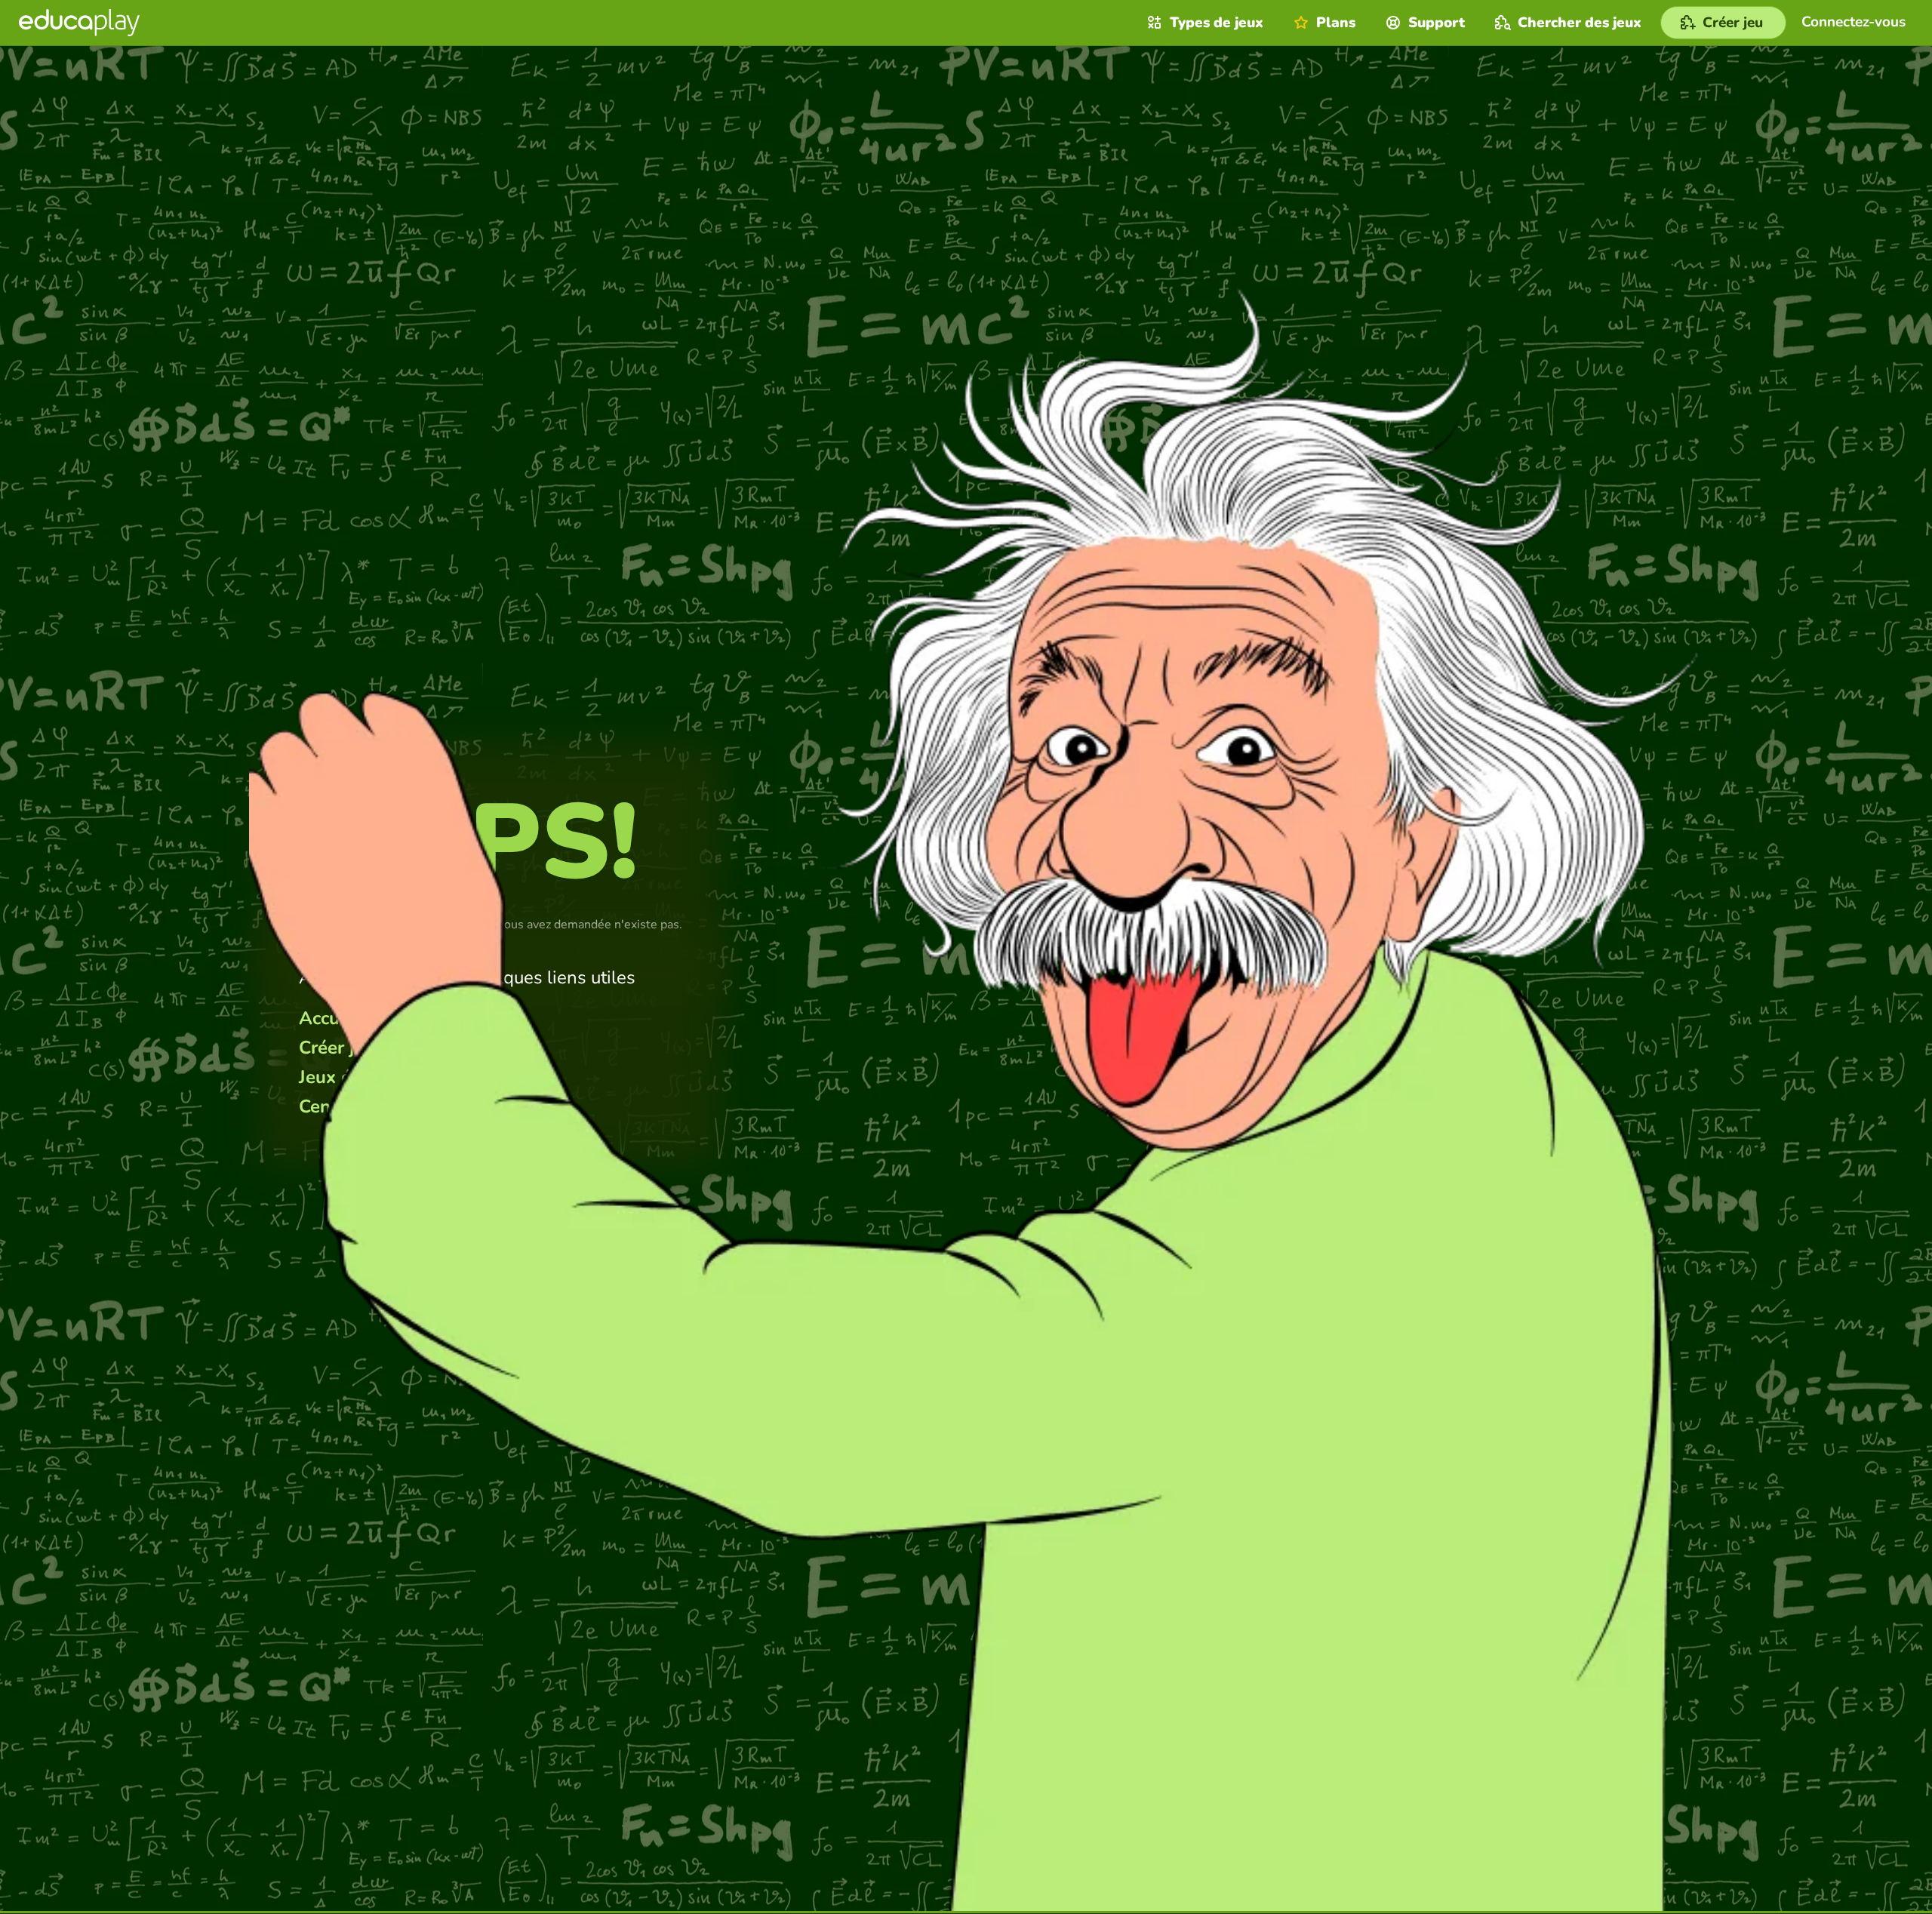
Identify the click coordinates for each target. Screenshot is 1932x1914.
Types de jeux (1217, 23)
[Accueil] (79, 23)
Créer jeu (337, 1048)
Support (1437, 23)
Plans (1336, 23)
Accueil (329, 1018)
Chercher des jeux (1580, 23)
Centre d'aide (354, 1106)
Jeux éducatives (365, 1077)
